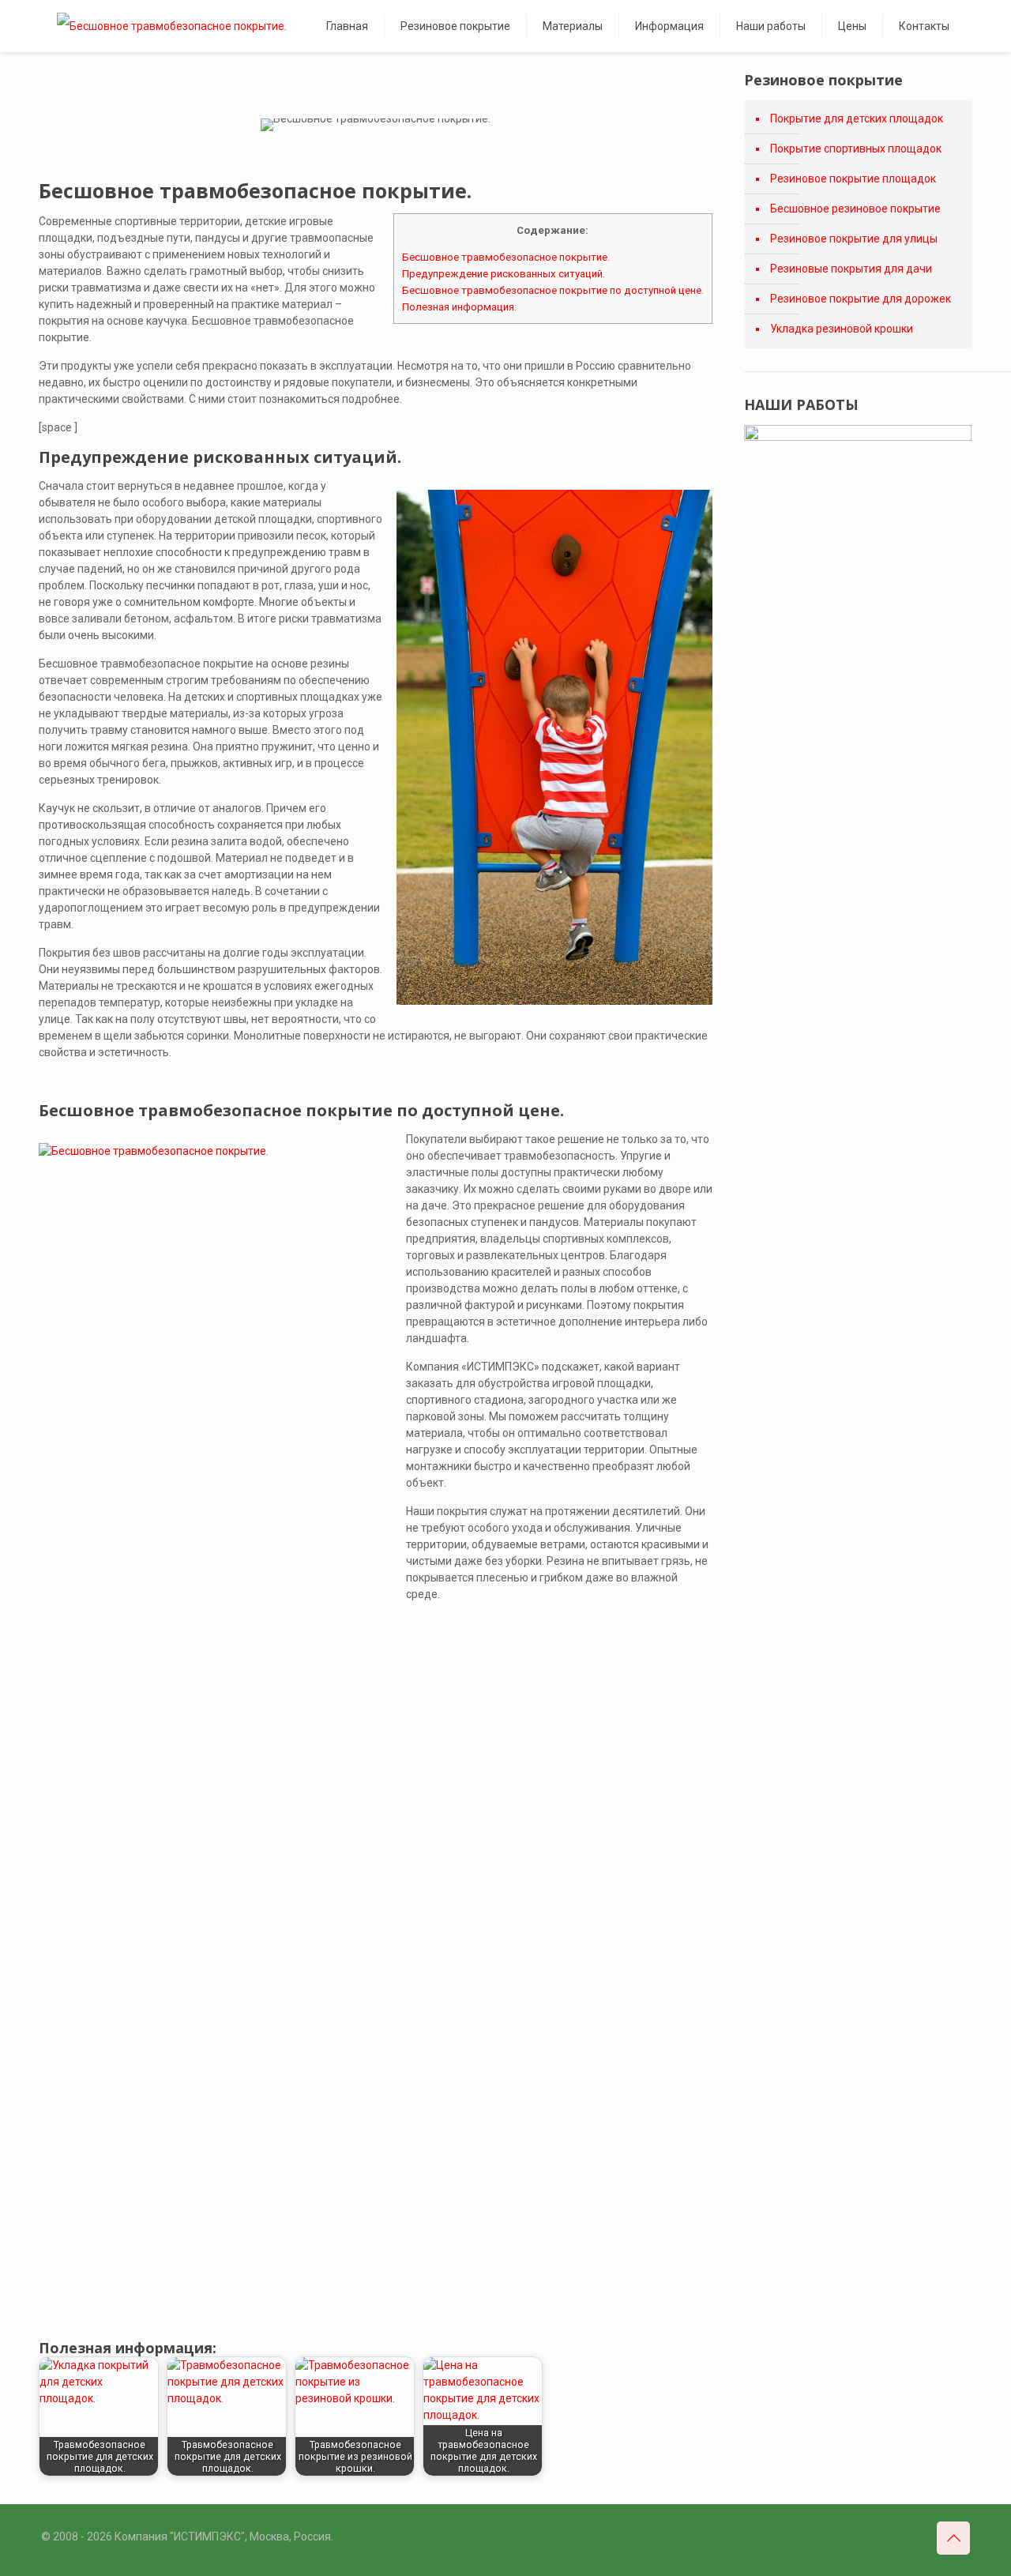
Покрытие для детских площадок (857, 118)
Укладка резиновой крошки (842, 329)
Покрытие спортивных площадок (856, 149)
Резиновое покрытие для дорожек (861, 299)
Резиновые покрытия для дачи (851, 269)
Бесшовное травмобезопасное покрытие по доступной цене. (553, 290)
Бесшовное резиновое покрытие (855, 209)
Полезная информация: (459, 307)
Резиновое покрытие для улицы (854, 239)
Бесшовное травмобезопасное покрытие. (506, 257)
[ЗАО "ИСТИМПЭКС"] (172, 26)
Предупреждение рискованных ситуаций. (504, 274)
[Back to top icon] (953, 2538)
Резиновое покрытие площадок (853, 179)
